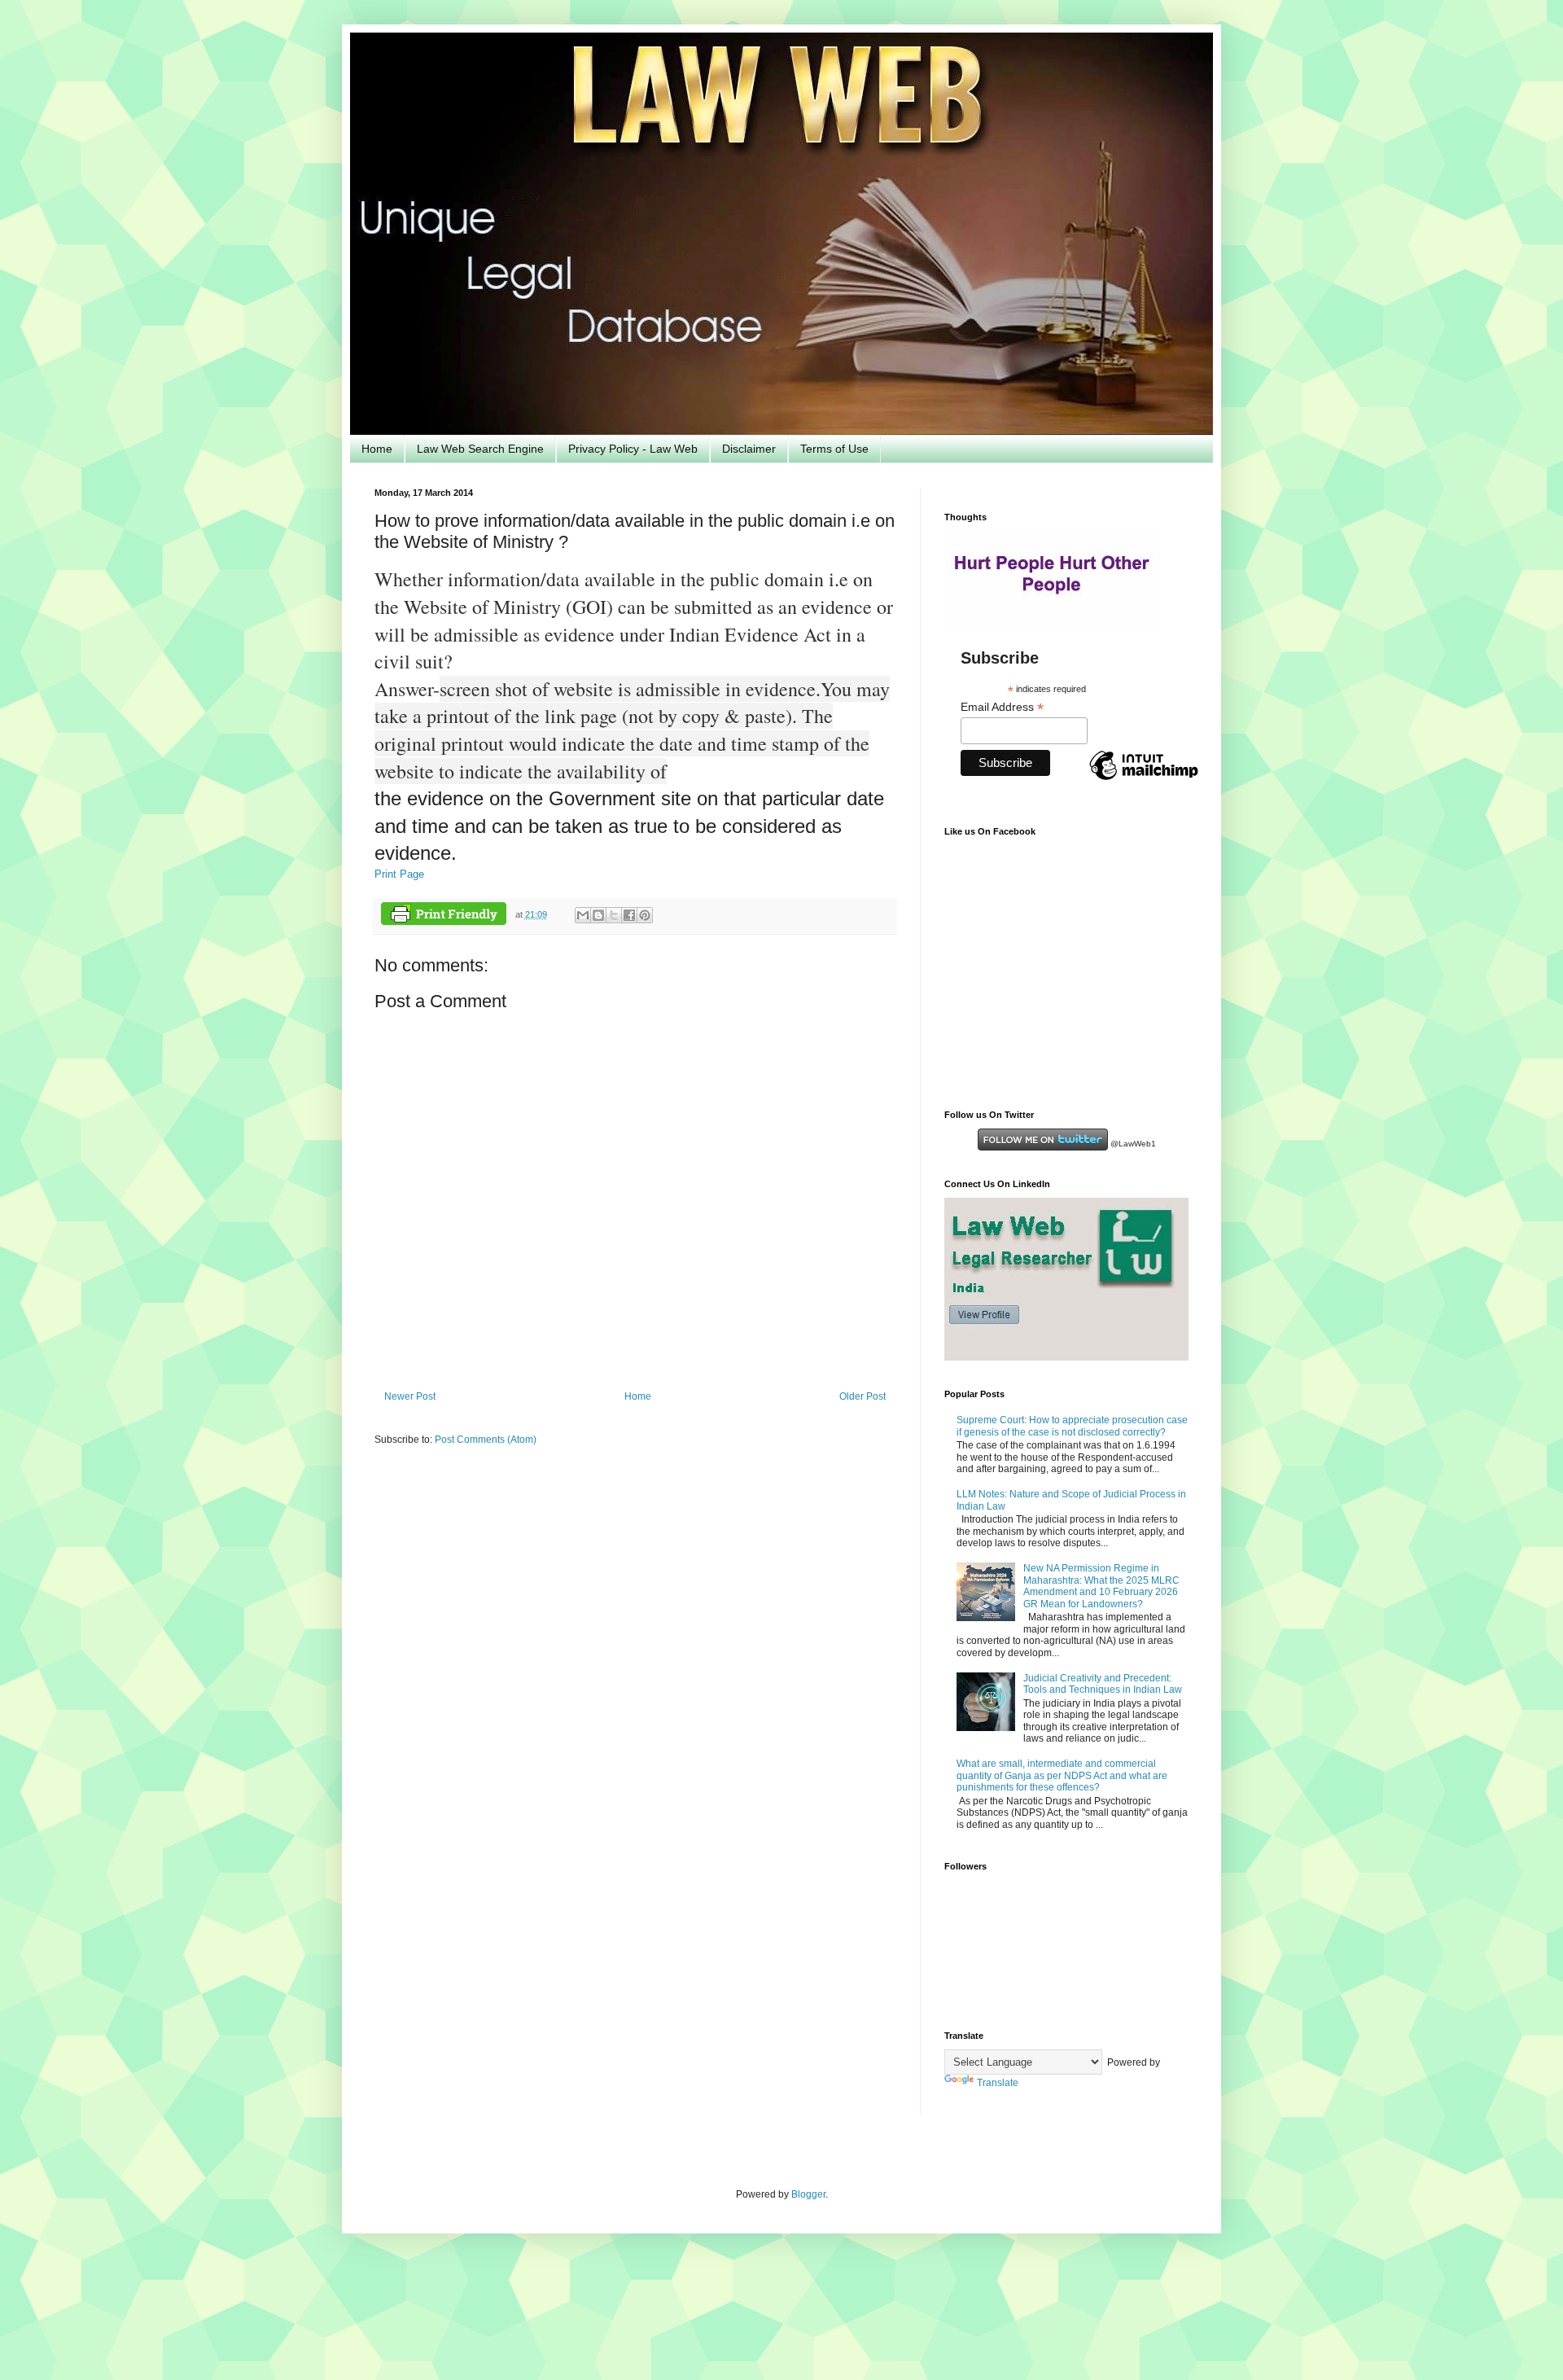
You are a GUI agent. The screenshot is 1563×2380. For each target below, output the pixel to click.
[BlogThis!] (598, 915)
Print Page (399, 874)
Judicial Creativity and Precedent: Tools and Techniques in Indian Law (1103, 1684)
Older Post (862, 1396)
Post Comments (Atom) (486, 1440)
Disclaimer (749, 449)
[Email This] (583, 915)
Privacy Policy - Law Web (633, 449)
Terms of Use (834, 449)
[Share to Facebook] (629, 915)
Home (377, 449)
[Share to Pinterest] (645, 915)
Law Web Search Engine (480, 449)
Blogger (808, 2194)
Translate (998, 2083)
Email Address (1002, 707)
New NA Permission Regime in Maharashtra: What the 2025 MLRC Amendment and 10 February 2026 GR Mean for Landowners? (1101, 1586)
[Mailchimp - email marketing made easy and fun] (1144, 779)
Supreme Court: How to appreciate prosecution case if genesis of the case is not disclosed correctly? (1072, 1426)
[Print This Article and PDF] (444, 916)
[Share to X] (614, 915)
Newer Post (410, 1396)
